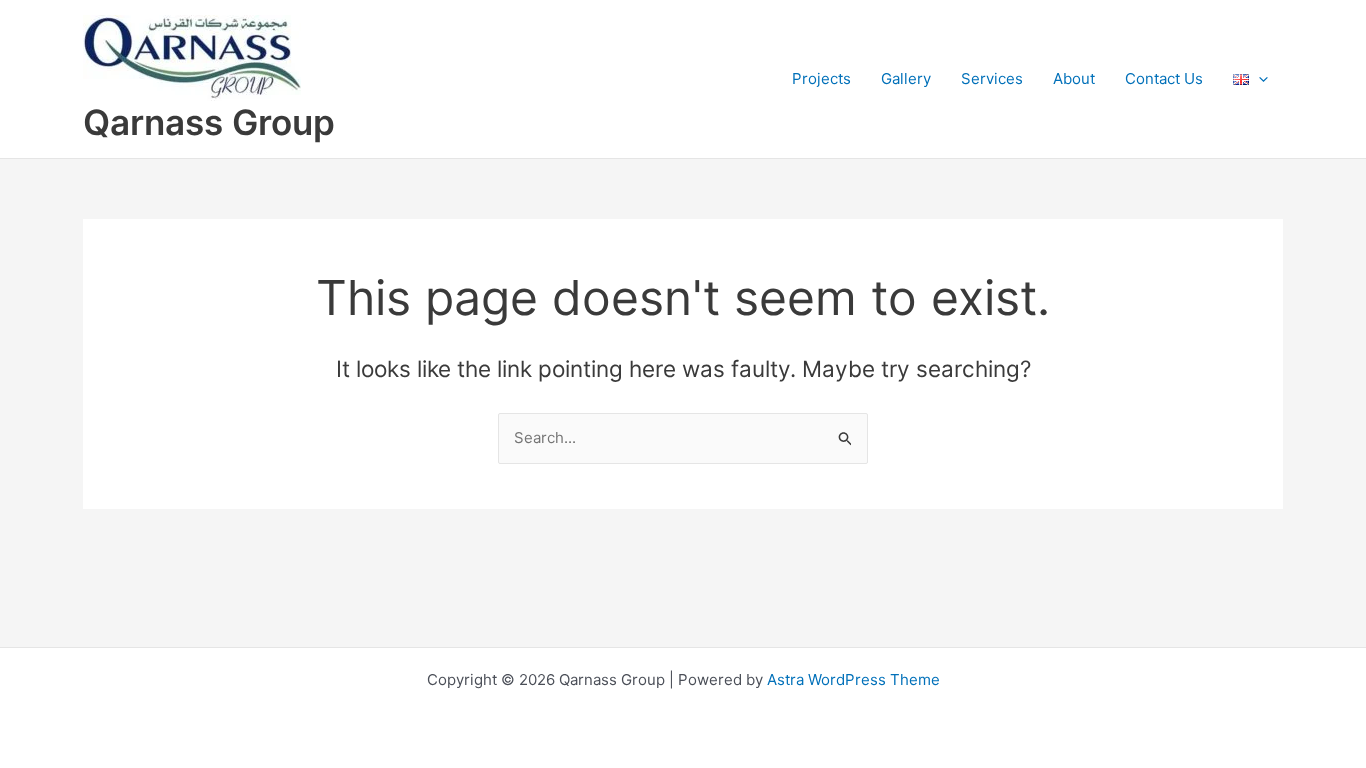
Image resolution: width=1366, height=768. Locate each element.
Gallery (906, 78)
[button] (1258, 78)
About (1074, 78)
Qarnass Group (209, 122)
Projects (821, 78)
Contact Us (1164, 78)
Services (992, 78)
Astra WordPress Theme (853, 679)
